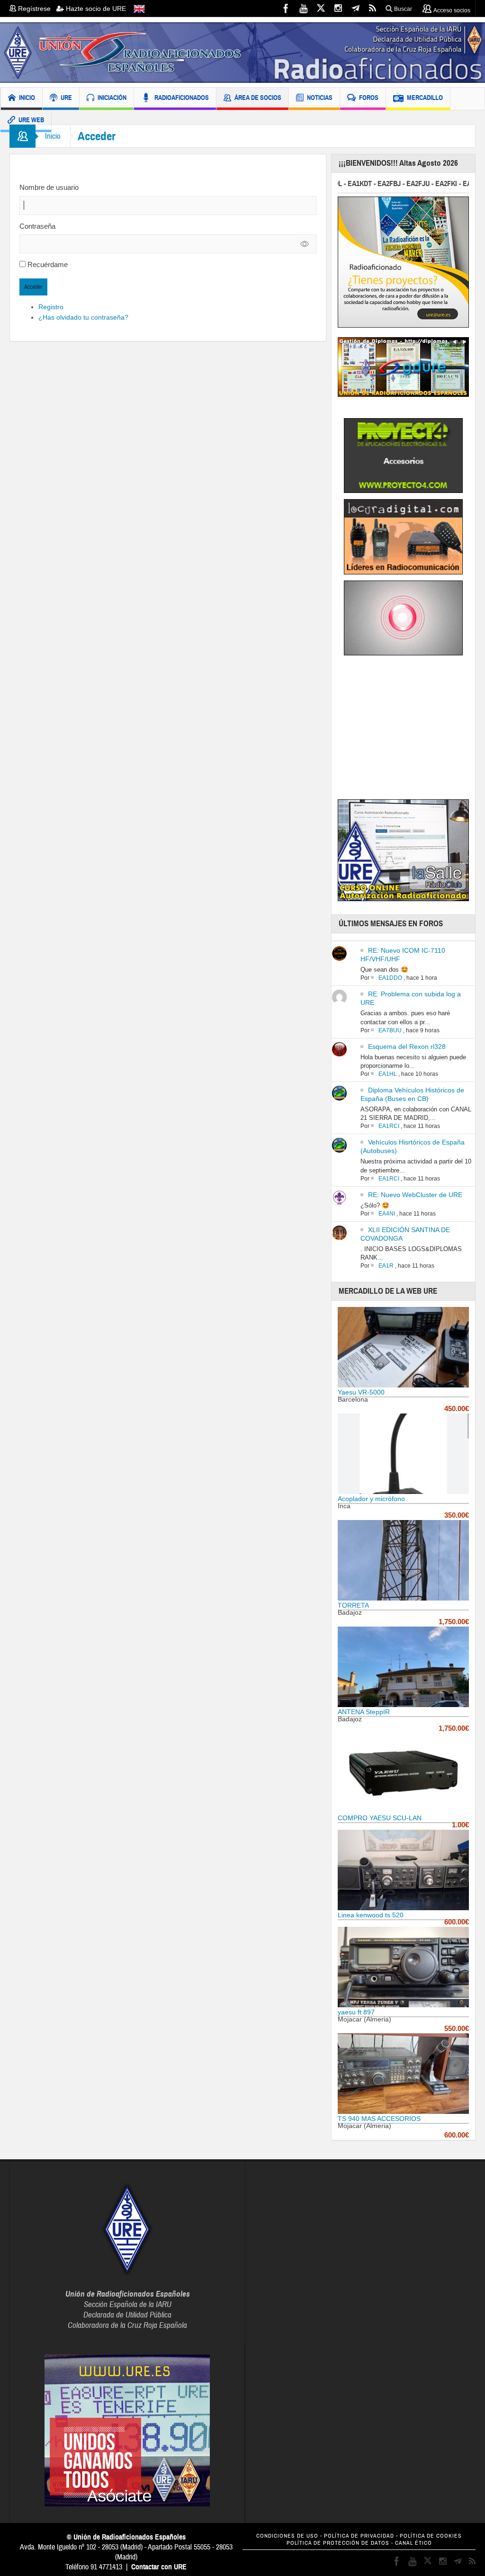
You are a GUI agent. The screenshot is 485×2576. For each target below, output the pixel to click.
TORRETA (353, 1605)
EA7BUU (390, 1030)
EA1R (386, 1266)
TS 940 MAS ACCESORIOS (379, 2119)
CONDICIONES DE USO (287, 2536)
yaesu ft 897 (356, 2012)
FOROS (369, 98)
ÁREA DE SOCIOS (258, 98)
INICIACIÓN (112, 98)
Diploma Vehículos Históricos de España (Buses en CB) (412, 1094)
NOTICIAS (320, 98)
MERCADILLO (425, 98)
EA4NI (387, 1214)
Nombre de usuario (49, 187)
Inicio (53, 136)
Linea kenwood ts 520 (371, 1915)
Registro (51, 307)
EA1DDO (390, 978)
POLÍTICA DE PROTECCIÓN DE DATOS (338, 2543)
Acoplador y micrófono (371, 1499)
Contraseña (37, 226)
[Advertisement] (411, 729)
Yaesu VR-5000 (361, 1392)
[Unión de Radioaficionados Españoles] (242, 52)
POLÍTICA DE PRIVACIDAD (359, 2536)
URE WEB (31, 120)
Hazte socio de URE (95, 9)
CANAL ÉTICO (413, 2543)
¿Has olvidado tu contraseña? (83, 317)
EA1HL (388, 1074)
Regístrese (36, 9)
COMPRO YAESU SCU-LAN (380, 1818)
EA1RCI (389, 1126)
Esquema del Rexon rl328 (407, 1046)
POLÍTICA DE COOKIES (431, 2536)
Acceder (33, 287)
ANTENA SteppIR (364, 1712)
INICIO (27, 98)
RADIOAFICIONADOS (182, 98)
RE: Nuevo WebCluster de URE (415, 1195)
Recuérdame (48, 264)
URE (66, 98)
